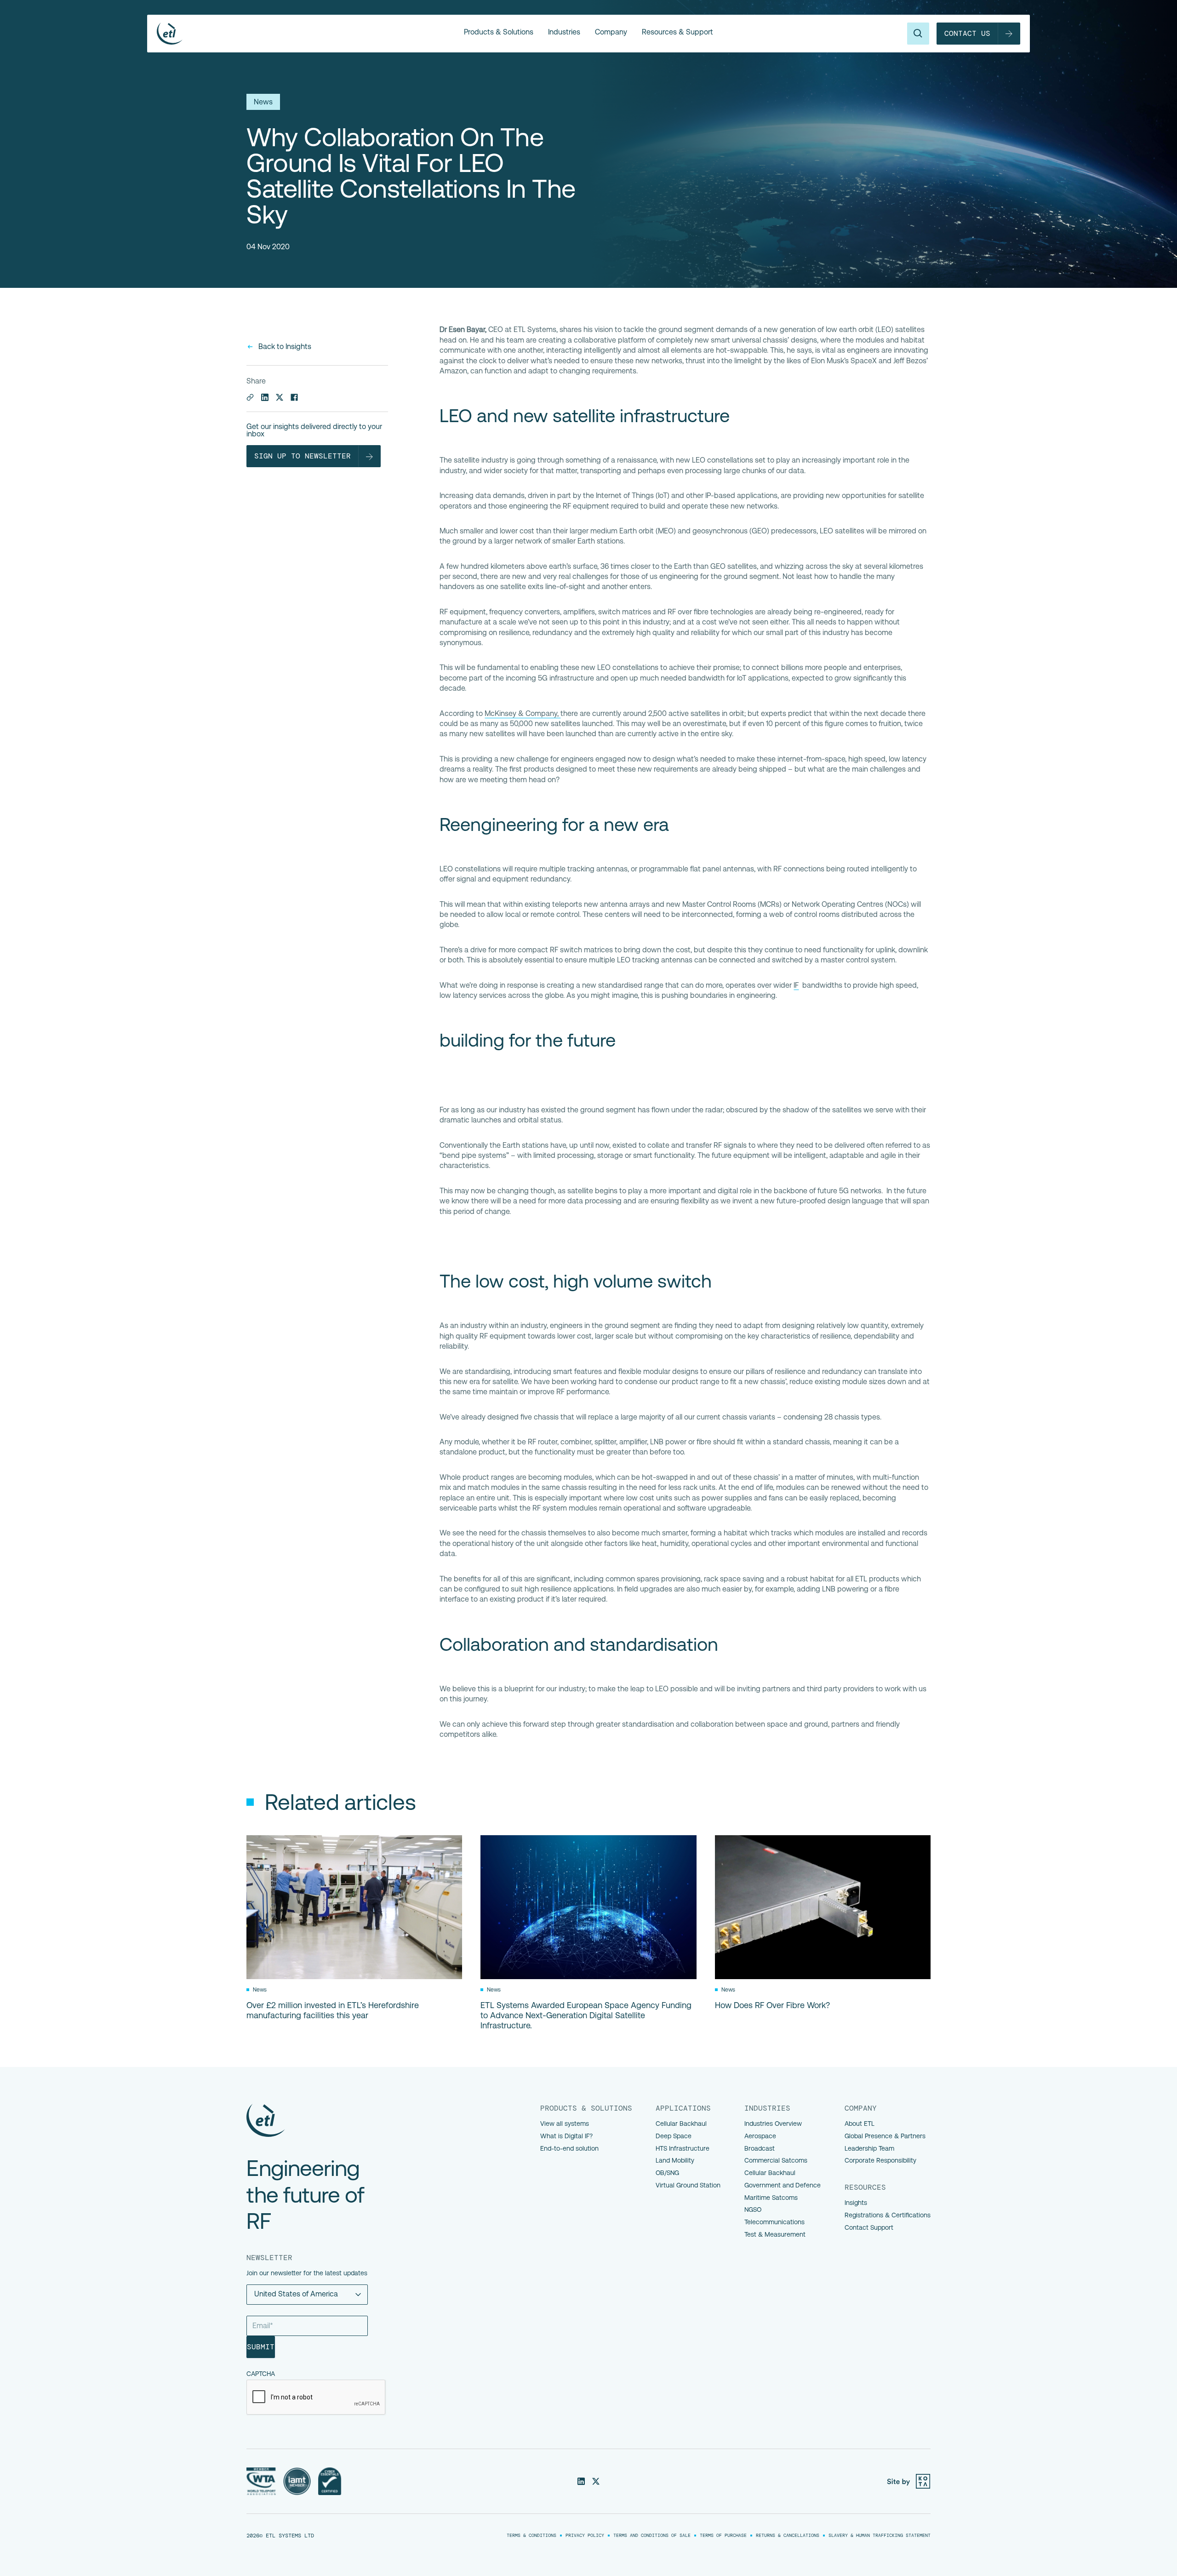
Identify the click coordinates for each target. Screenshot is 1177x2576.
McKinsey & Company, (523, 713)
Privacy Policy (585, 2536)
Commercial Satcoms (776, 2160)
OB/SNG (667, 2173)
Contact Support (869, 2227)
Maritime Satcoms (771, 2198)
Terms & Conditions (531, 2536)
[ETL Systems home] (310, 34)
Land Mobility (675, 2160)
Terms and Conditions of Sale (652, 2536)
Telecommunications (774, 2222)
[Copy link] (250, 397)
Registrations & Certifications (888, 2215)
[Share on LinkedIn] (265, 397)
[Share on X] (280, 397)
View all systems (565, 2124)
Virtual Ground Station (688, 2185)
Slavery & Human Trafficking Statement (880, 2536)
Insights (856, 2203)
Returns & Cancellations (788, 2536)
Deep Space (674, 2136)
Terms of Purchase (723, 2536)
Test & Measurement (775, 2234)
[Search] (918, 34)
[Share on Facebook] (294, 397)
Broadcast (760, 2148)
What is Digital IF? (566, 2136)
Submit (261, 2347)
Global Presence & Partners (885, 2136)
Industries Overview (773, 2124)
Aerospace (760, 2136)
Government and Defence (783, 2185)
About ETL (860, 2124)
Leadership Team (869, 2148)
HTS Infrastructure (683, 2148)
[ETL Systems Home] (313, 2120)
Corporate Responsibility (880, 2160)
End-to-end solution (569, 2148)
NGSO (753, 2210)
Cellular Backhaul (681, 2124)
